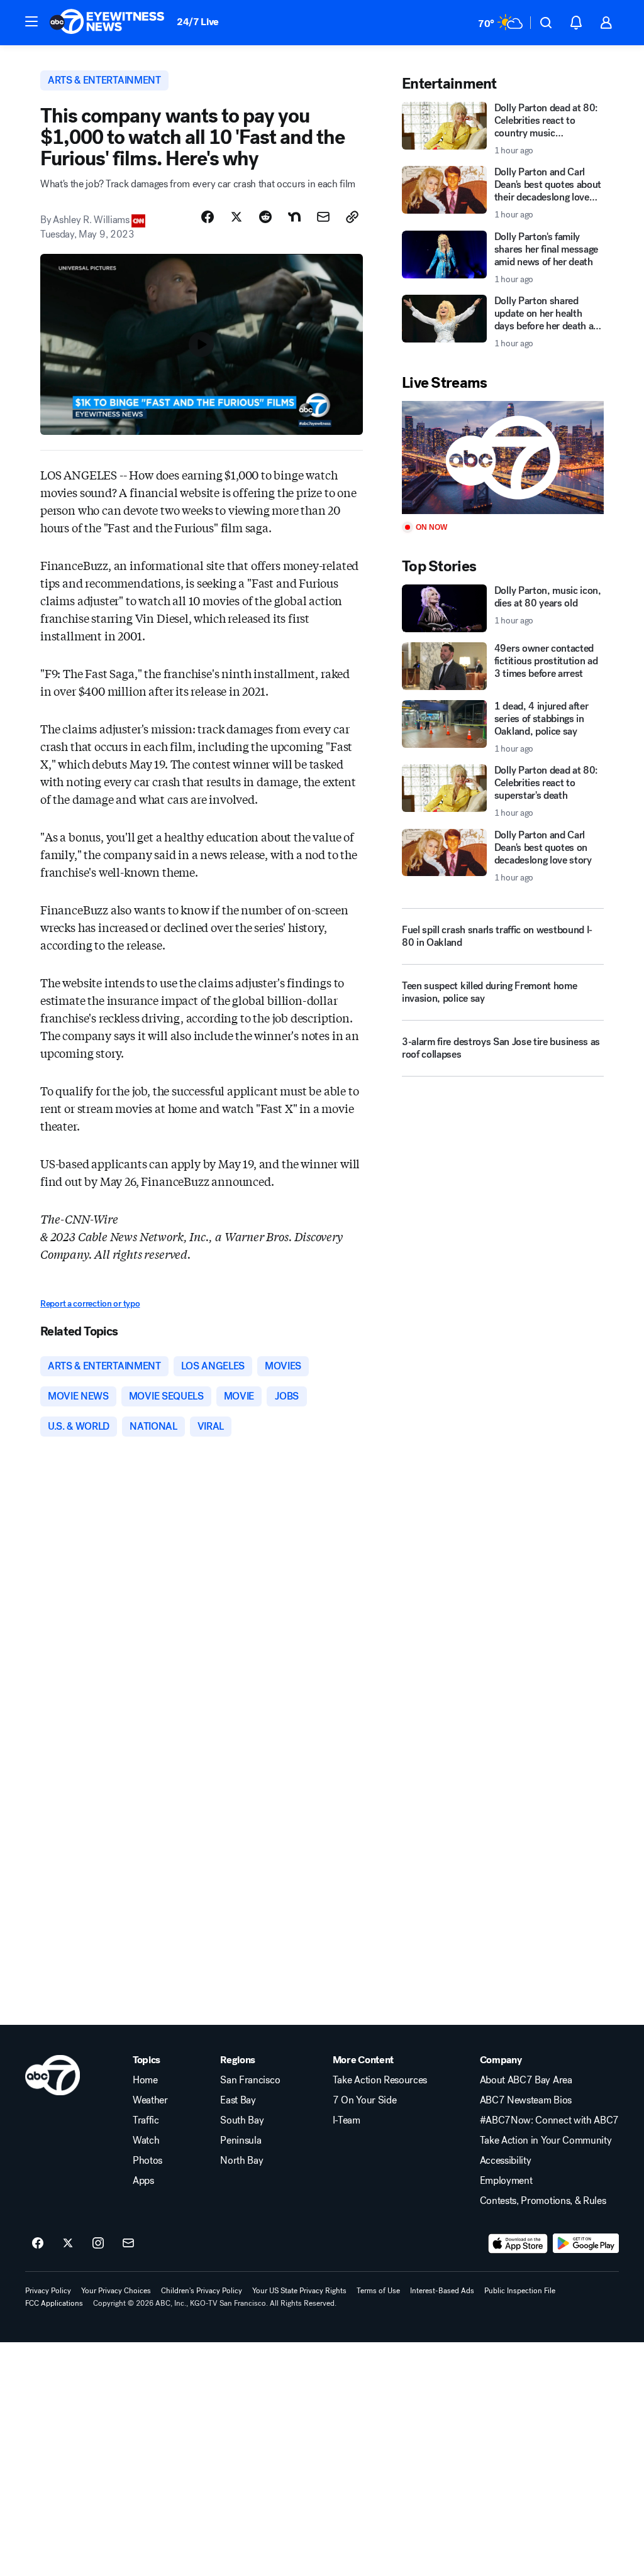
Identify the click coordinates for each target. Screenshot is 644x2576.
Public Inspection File (520, 2291)
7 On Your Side (365, 2100)
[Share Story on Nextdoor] (294, 217)
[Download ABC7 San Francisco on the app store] (518, 2244)
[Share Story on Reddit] (265, 217)
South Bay (242, 2120)
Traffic (146, 2120)
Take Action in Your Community (546, 2140)
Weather (150, 2100)
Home (145, 2080)
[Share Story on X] (236, 217)
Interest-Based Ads (442, 2291)
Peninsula (241, 2140)
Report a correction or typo (90, 1304)
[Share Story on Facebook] (208, 217)
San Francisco (250, 2080)
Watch (146, 2140)
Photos (147, 2161)
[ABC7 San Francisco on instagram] (98, 2244)
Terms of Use (378, 2291)
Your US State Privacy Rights (299, 2291)
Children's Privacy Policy (202, 2291)
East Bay (238, 2100)
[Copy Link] (352, 217)
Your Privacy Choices (116, 2291)
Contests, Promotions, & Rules (543, 2201)
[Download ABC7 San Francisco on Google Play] (586, 2244)
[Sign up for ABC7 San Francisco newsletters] (128, 2244)
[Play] (503, 458)
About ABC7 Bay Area (526, 2080)
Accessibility (506, 2161)
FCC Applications (54, 2303)
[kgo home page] (53, 2075)
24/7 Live (198, 22)
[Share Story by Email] (323, 217)
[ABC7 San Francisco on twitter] (68, 2244)
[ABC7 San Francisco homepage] (107, 23)
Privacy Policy (48, 2291)
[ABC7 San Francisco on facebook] (38, 2244)
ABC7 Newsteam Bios (526, 2100)
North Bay (241, 2161)
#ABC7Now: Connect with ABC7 (549, 2120)
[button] (31, 21)
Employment (506, 2181)
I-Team (347, 2120)
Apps (143, 2181)
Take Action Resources (380, 2080)
